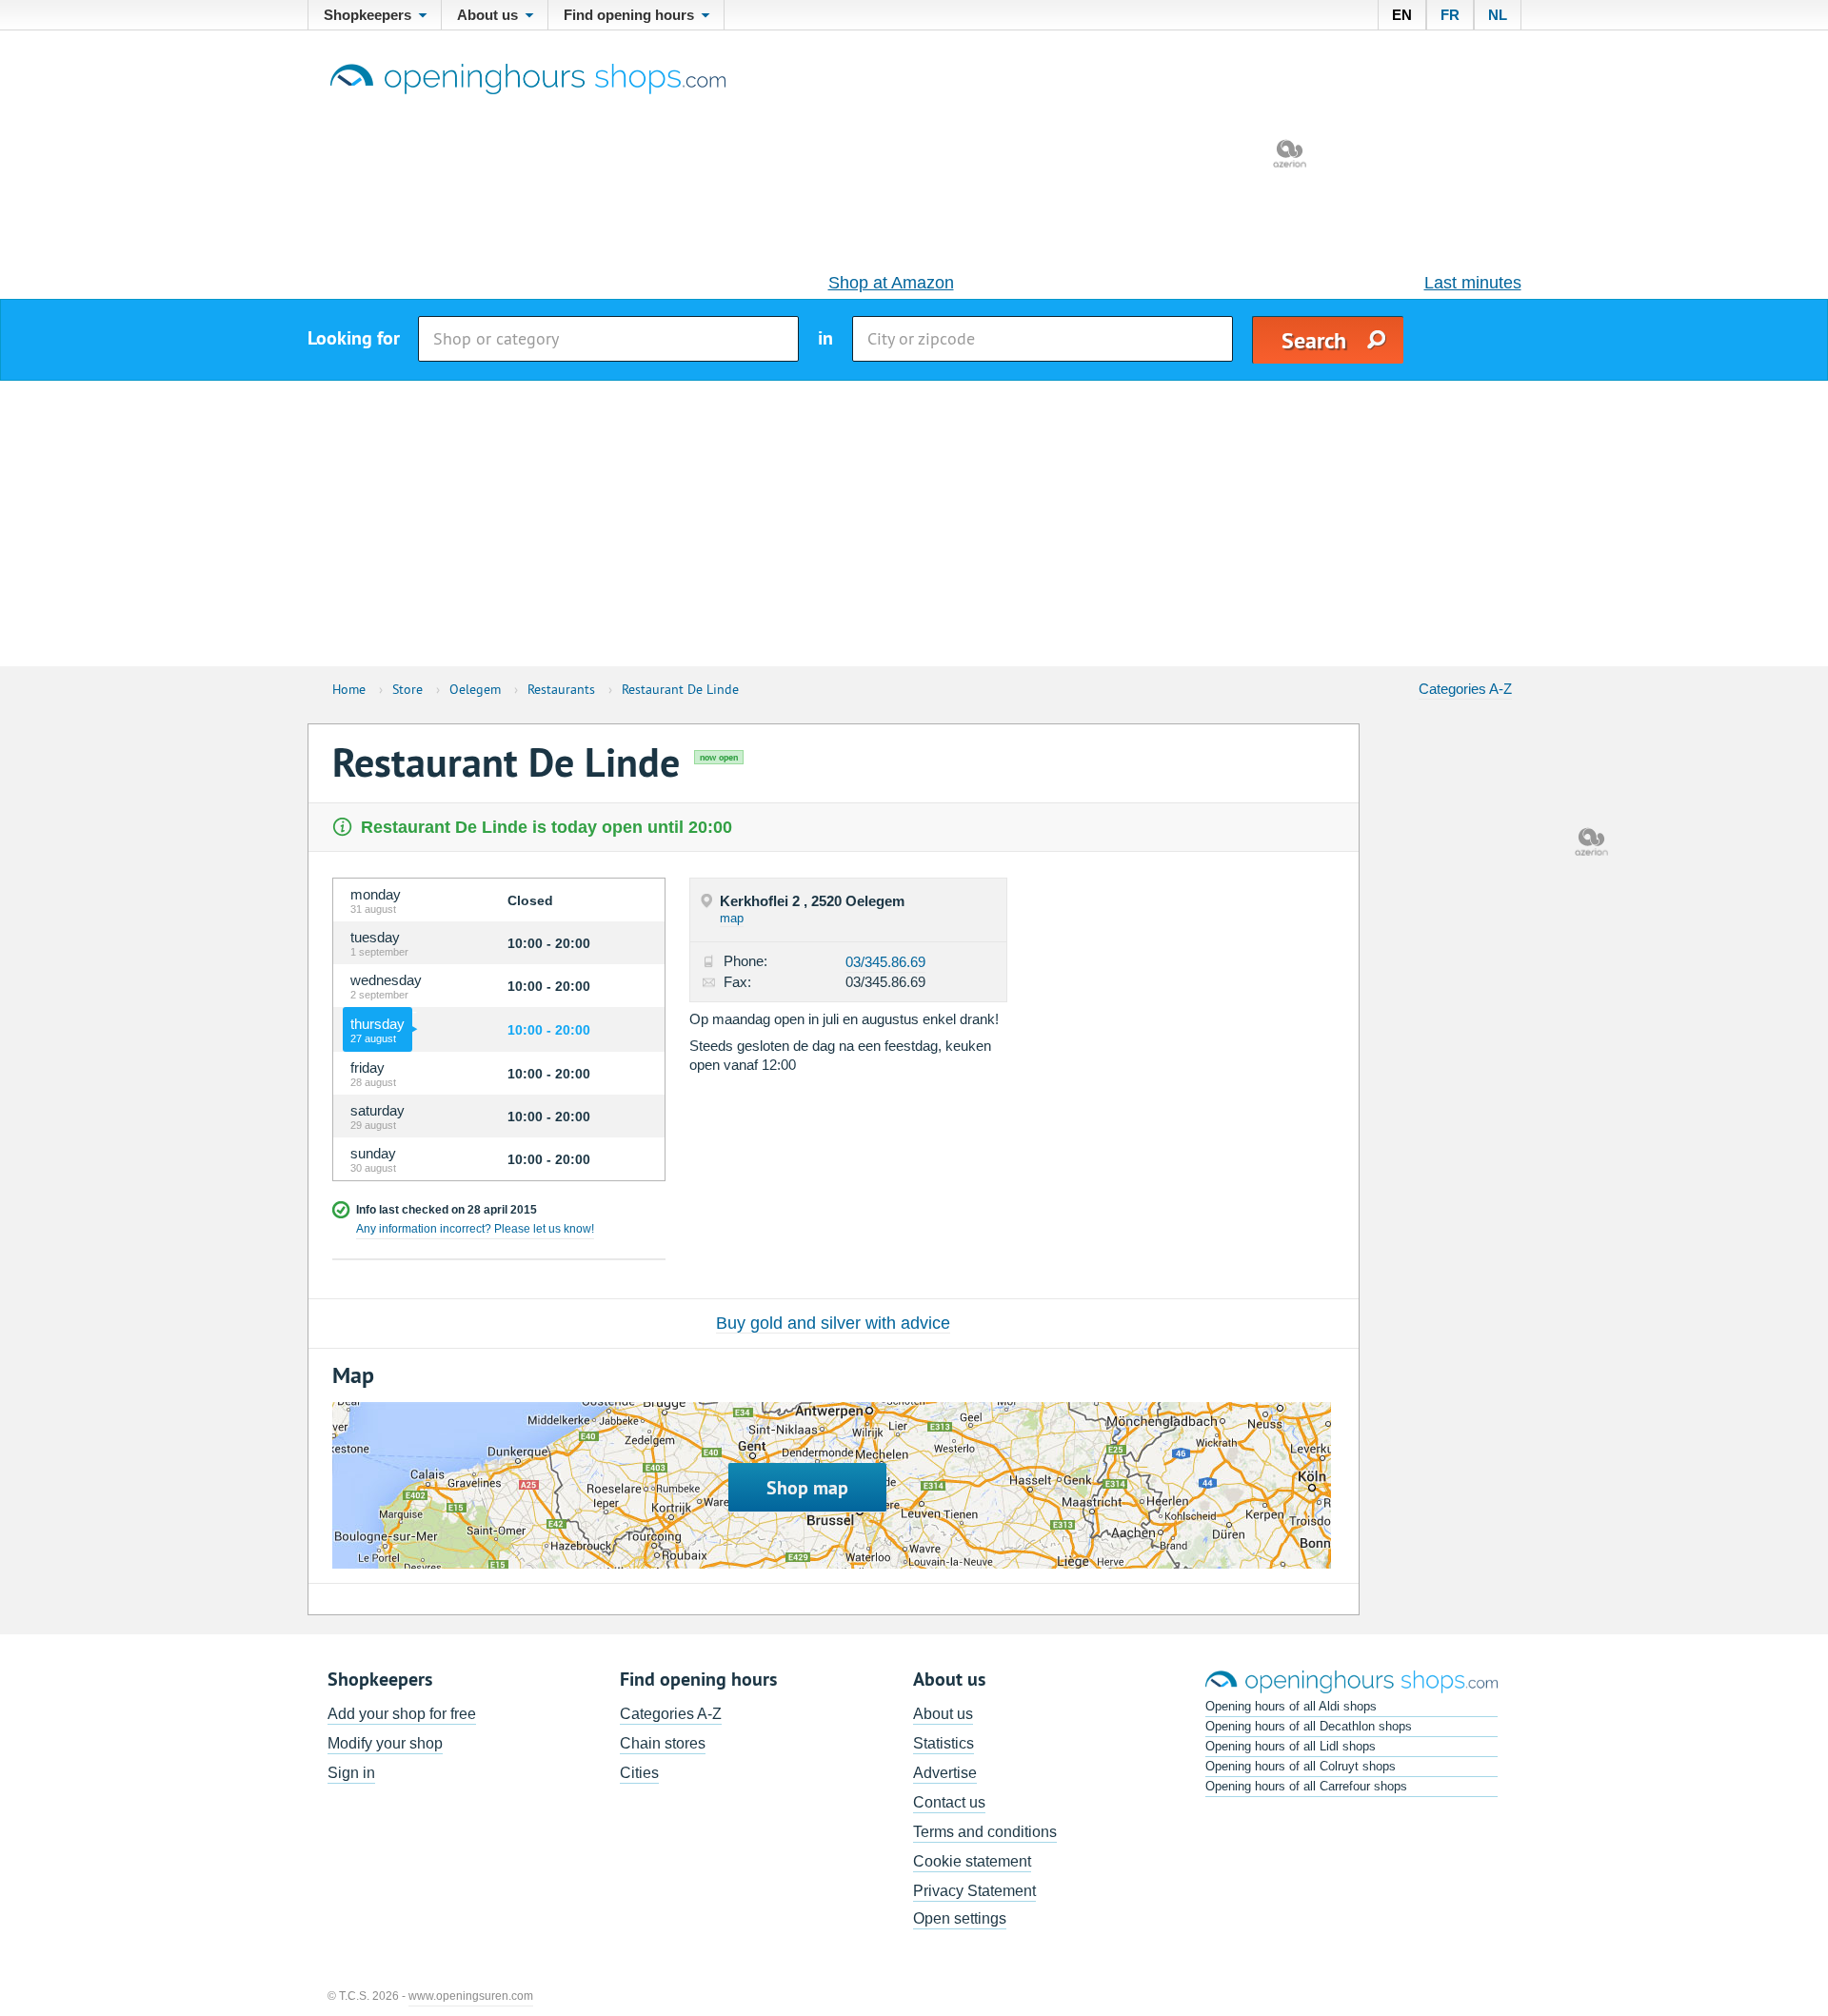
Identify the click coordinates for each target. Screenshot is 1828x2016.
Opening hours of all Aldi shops (1291, 1706)
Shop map (807, 1488)
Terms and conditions (985, 1832)
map (732, 918)
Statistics (944, 1743)
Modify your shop (385, 1743)
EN (1402, 15)
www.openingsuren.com (471, 1996)
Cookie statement (972, 1861)
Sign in (351, 1773)
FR (1450, 15)
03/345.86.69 (885, 962)
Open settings (960, 1918)
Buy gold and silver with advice (833, 1323)
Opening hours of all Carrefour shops (1306, 1786)
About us (943, 1714)
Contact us (949, 1802)
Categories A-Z (1465, 689)
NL (1498, 15)
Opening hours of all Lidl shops (1291, 1746)
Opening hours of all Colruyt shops (1301, 1766)
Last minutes (1473, 283)
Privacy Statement (974, 1891)
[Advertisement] (914, 524)
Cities (639, 1773)
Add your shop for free (402, 1714)
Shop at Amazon (891, 283)
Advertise (945, 1773)
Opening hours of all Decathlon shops (1309, 1726)
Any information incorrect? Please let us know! (475, 1229)
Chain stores (663, 1743)
